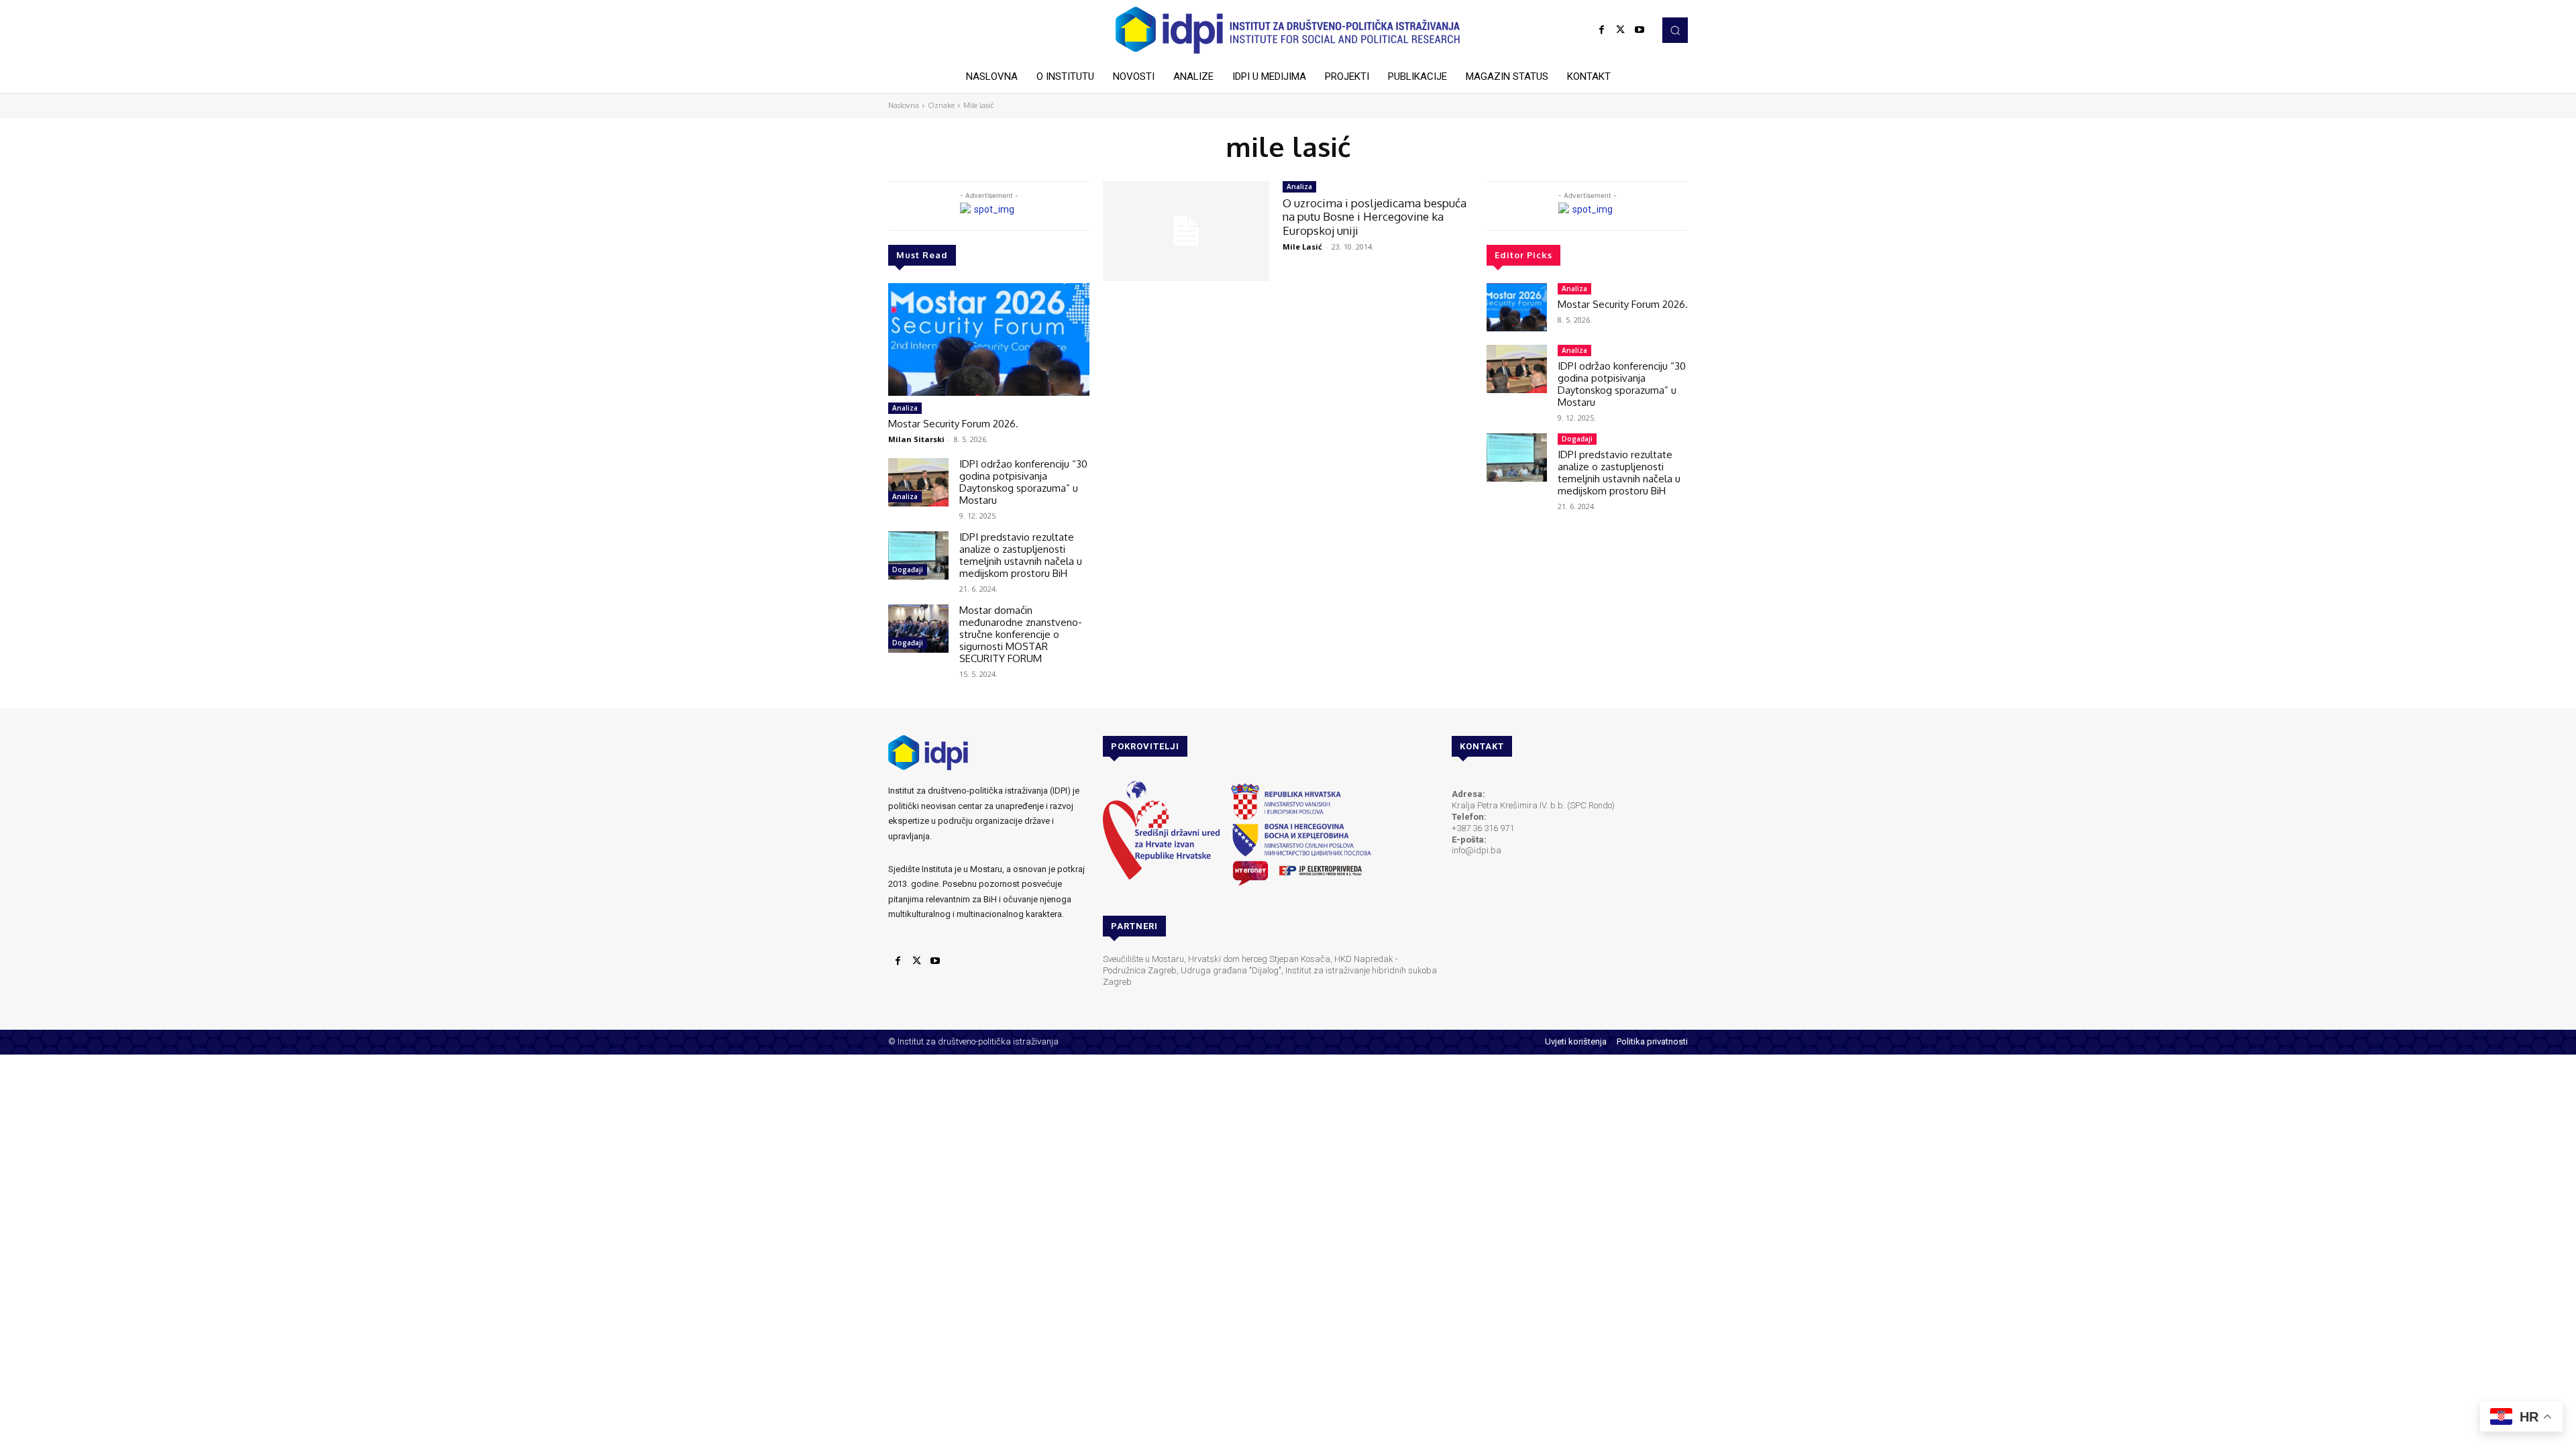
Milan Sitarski (916, 439)
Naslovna (904, 105)
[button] (1675, 30)
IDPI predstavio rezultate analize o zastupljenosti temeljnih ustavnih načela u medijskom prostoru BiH (1021, 555)
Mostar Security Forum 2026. (953, 424)
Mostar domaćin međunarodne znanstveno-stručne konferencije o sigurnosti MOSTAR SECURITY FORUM (1021, 634)
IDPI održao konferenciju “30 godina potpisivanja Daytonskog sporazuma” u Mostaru (1023, 482)
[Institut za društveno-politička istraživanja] (1288, 30)
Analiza (905, 408)
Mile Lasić (1302, 247)
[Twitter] (1621, 30)
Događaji (908, 570)
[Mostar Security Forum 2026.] (989, 339)
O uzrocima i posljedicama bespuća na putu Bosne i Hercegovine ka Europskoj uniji (1375, 217)
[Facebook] (1602, 30)
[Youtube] (1640, 30)
